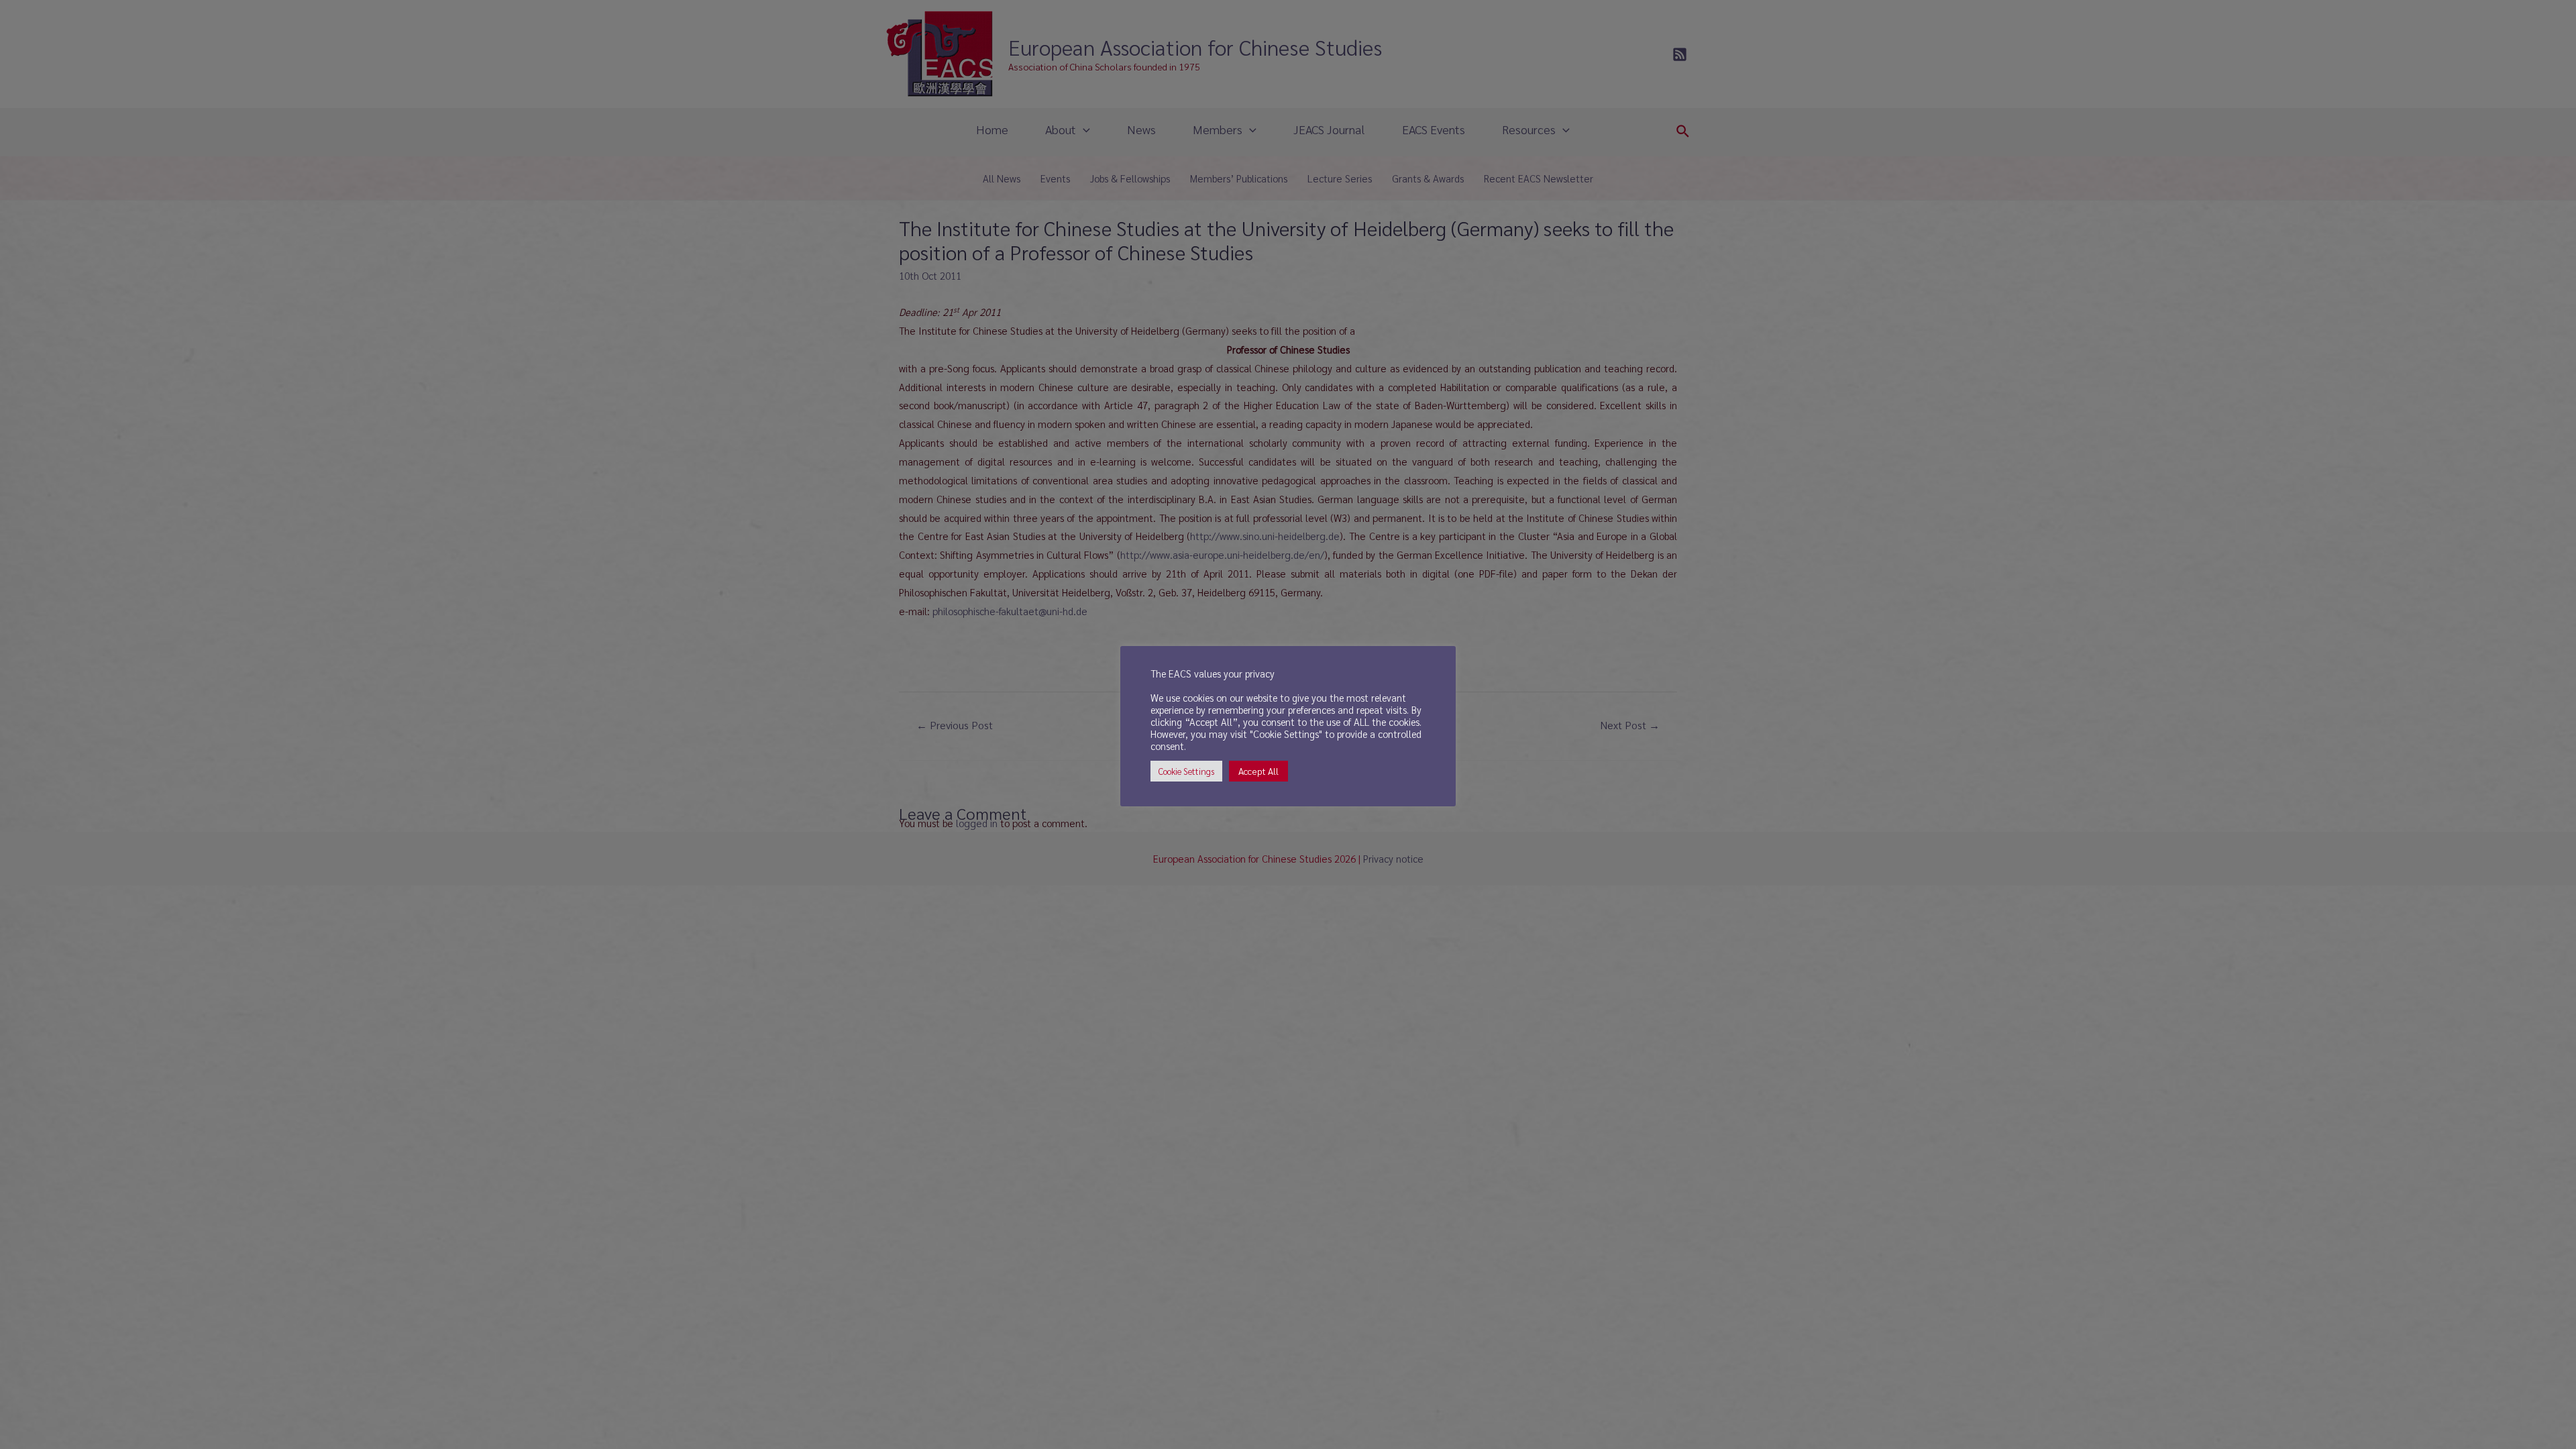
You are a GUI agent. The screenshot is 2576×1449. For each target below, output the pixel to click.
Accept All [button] (1258, 771)
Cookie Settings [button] (1186, 771)
